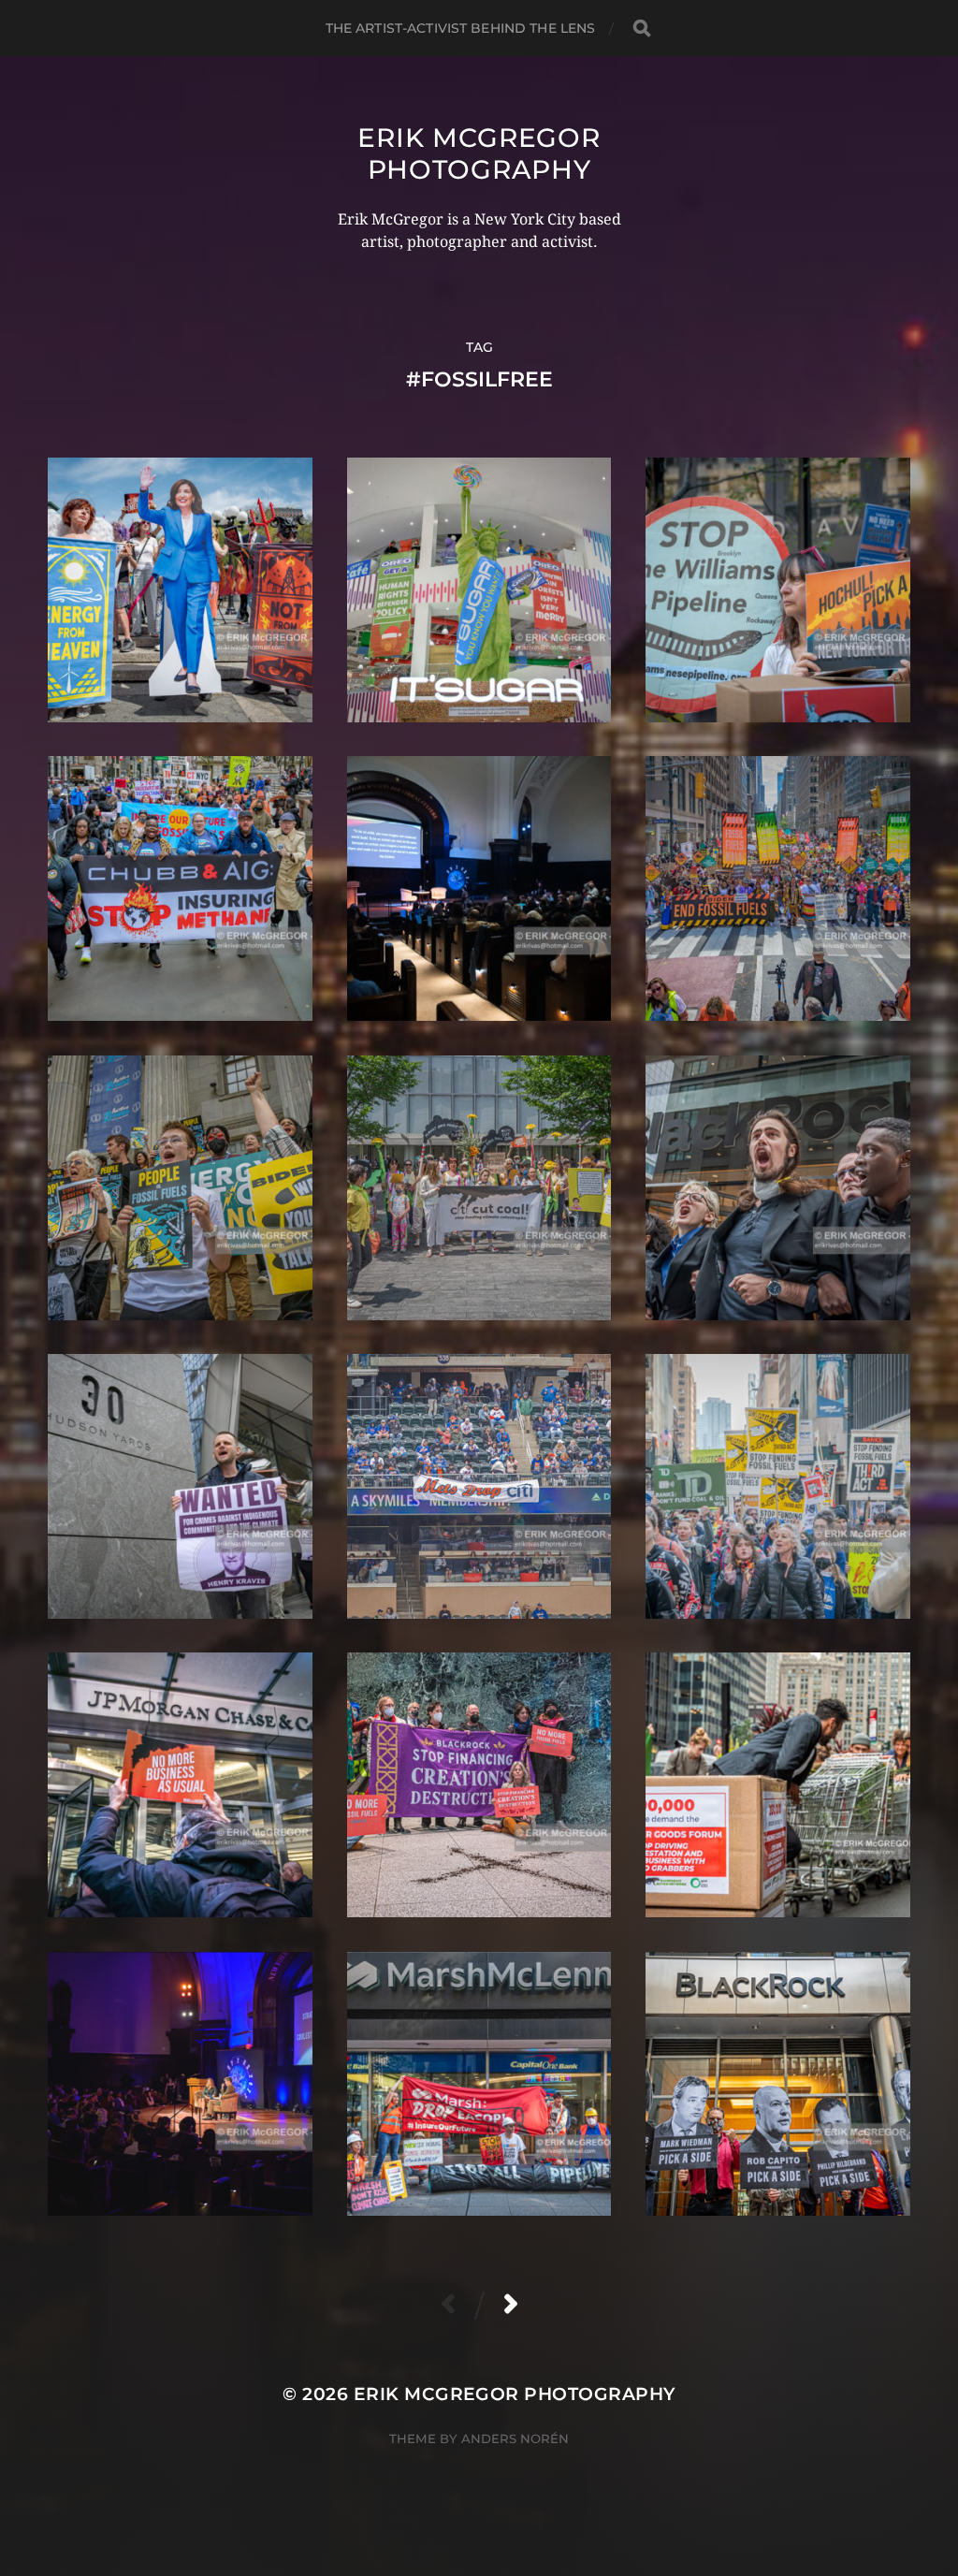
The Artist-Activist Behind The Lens (461, 28)
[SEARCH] (642, 29)
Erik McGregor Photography (479, 153)
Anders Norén (515, 2438)
